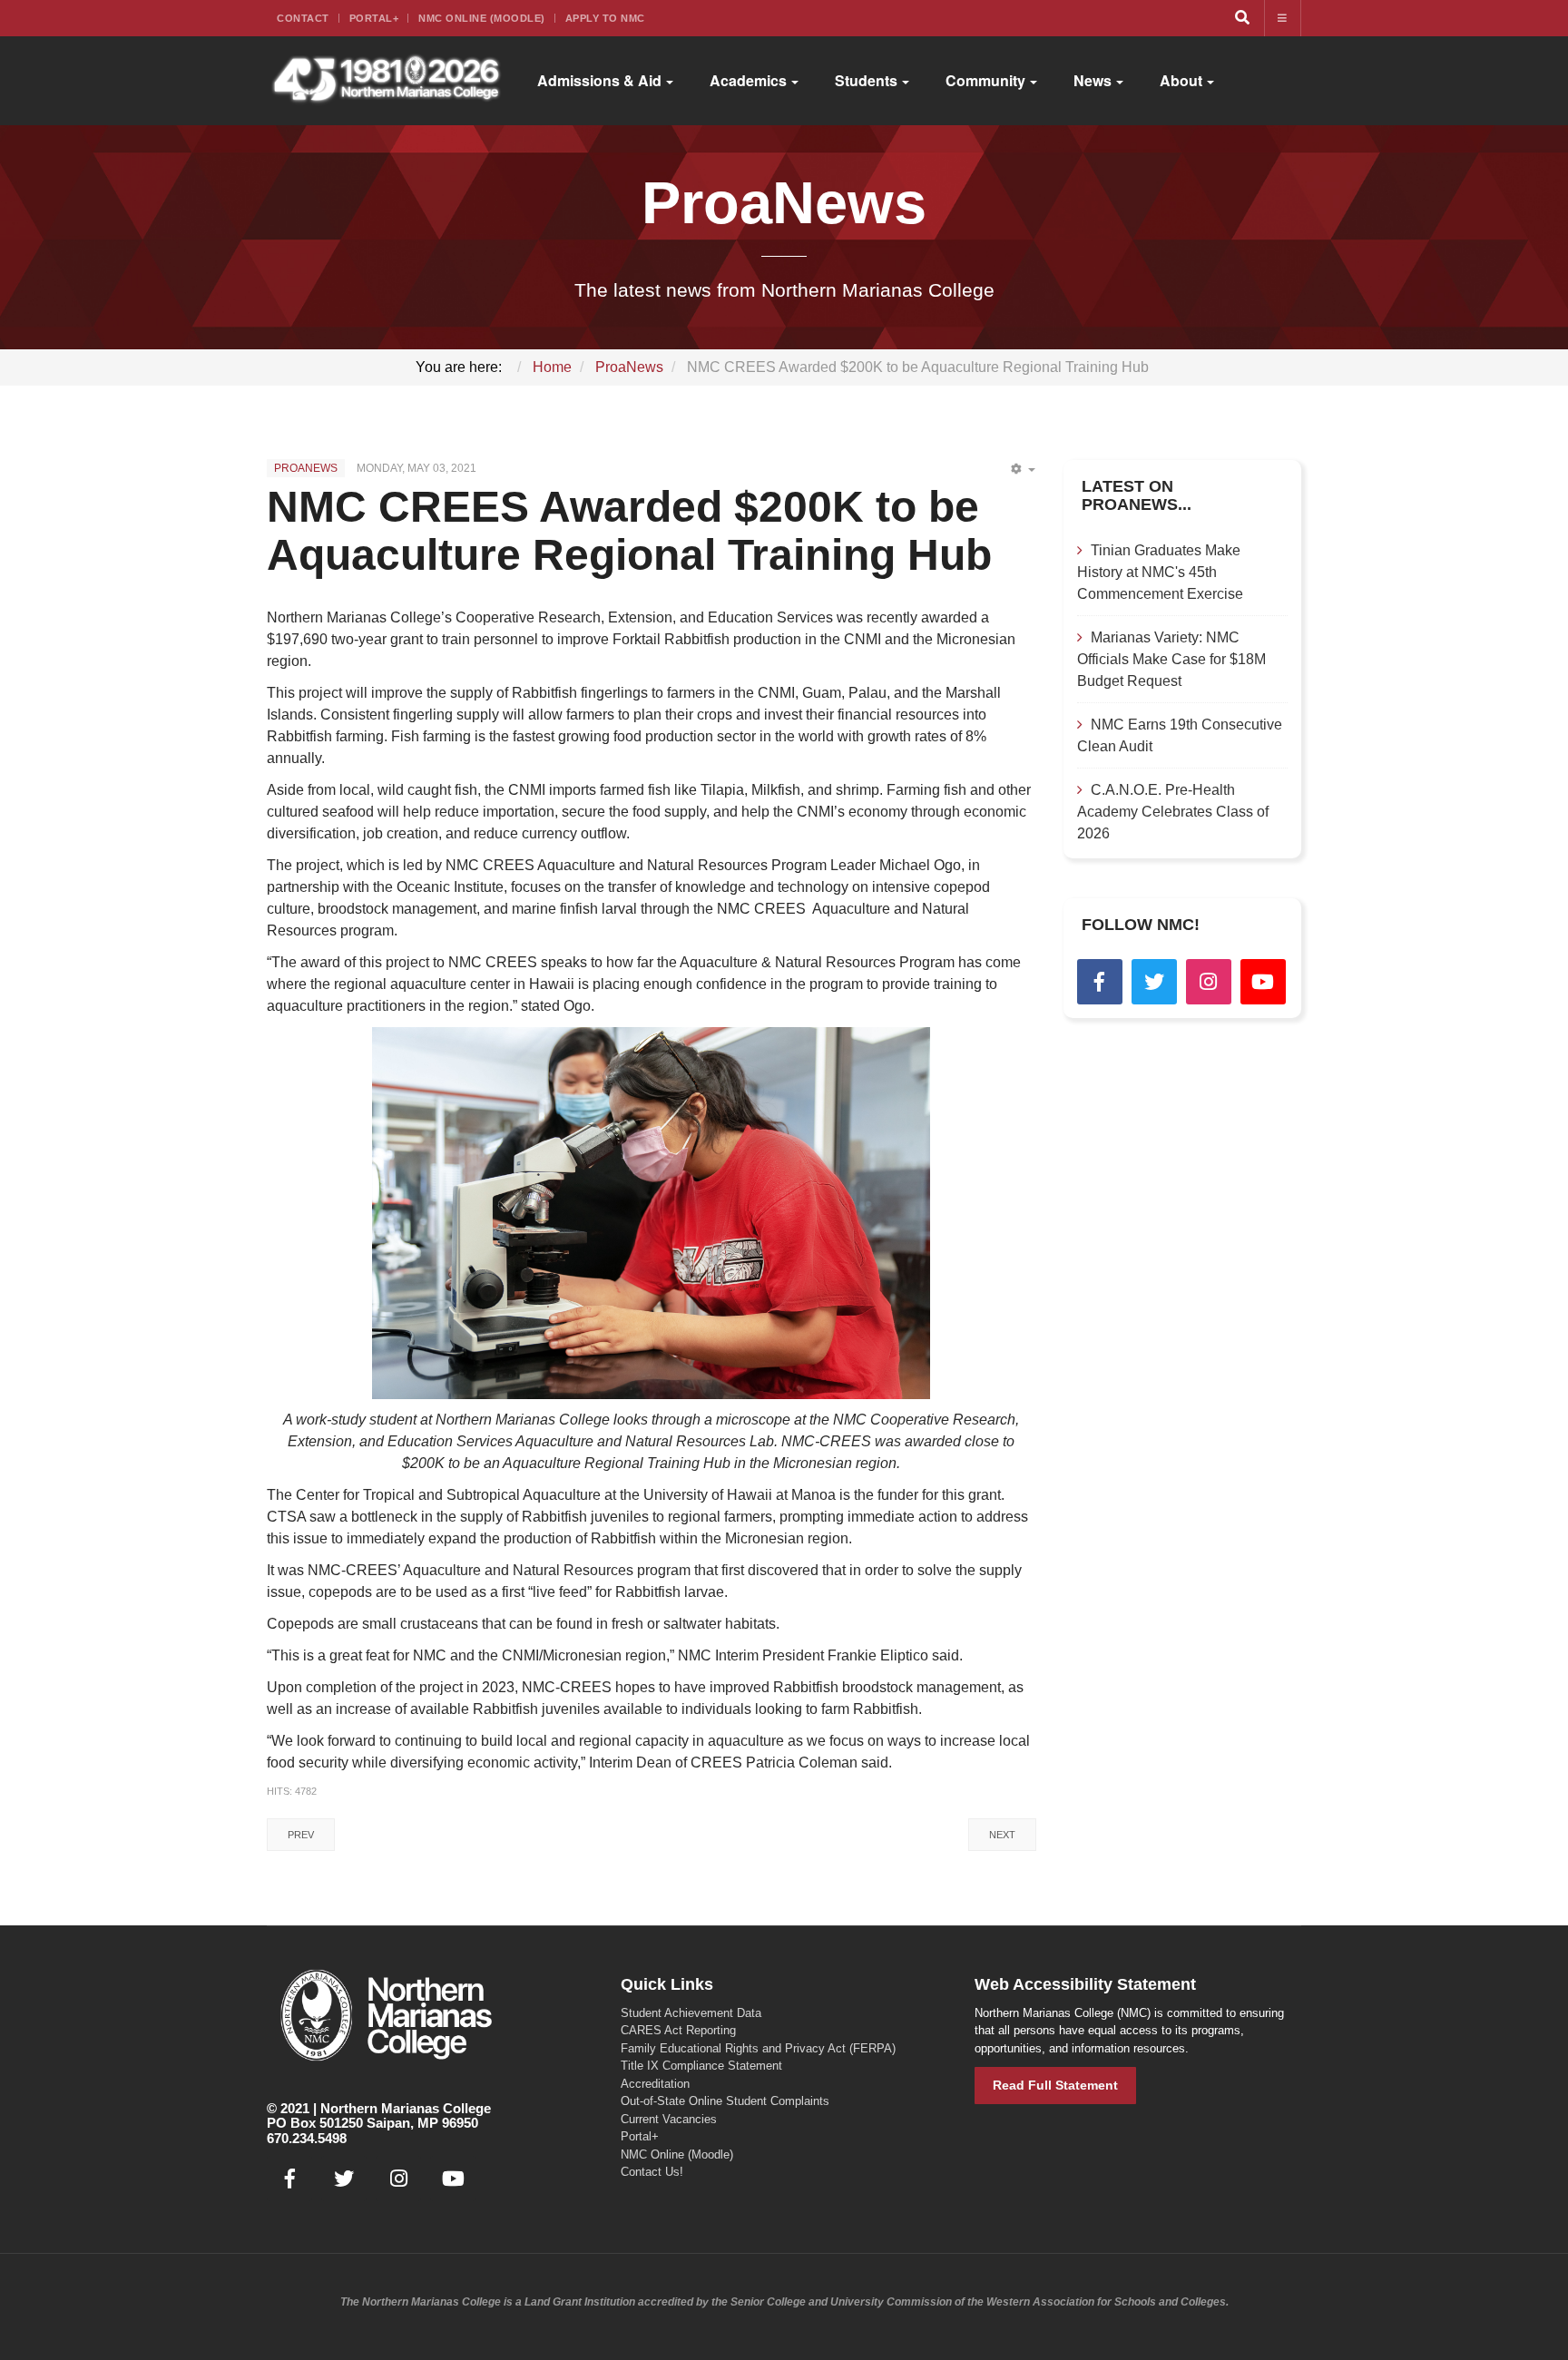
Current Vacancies (669, 2119)
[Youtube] (1263, 982)
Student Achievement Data (691, 2013)
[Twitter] (1154, 982)
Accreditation (655, 2084)
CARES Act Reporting (678, 2030)
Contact (303, 18)
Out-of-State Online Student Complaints (725, 2101)
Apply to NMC (605, 18)
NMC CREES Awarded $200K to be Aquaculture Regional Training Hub (635, 531)
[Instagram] (1209, 982)
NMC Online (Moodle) (482, 18)
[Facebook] (1100, 982)
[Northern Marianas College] (386, 81)
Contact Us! (652, 2172)
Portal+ (374, 18)
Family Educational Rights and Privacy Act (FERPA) (758, 2048)
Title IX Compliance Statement (701, 2066)
